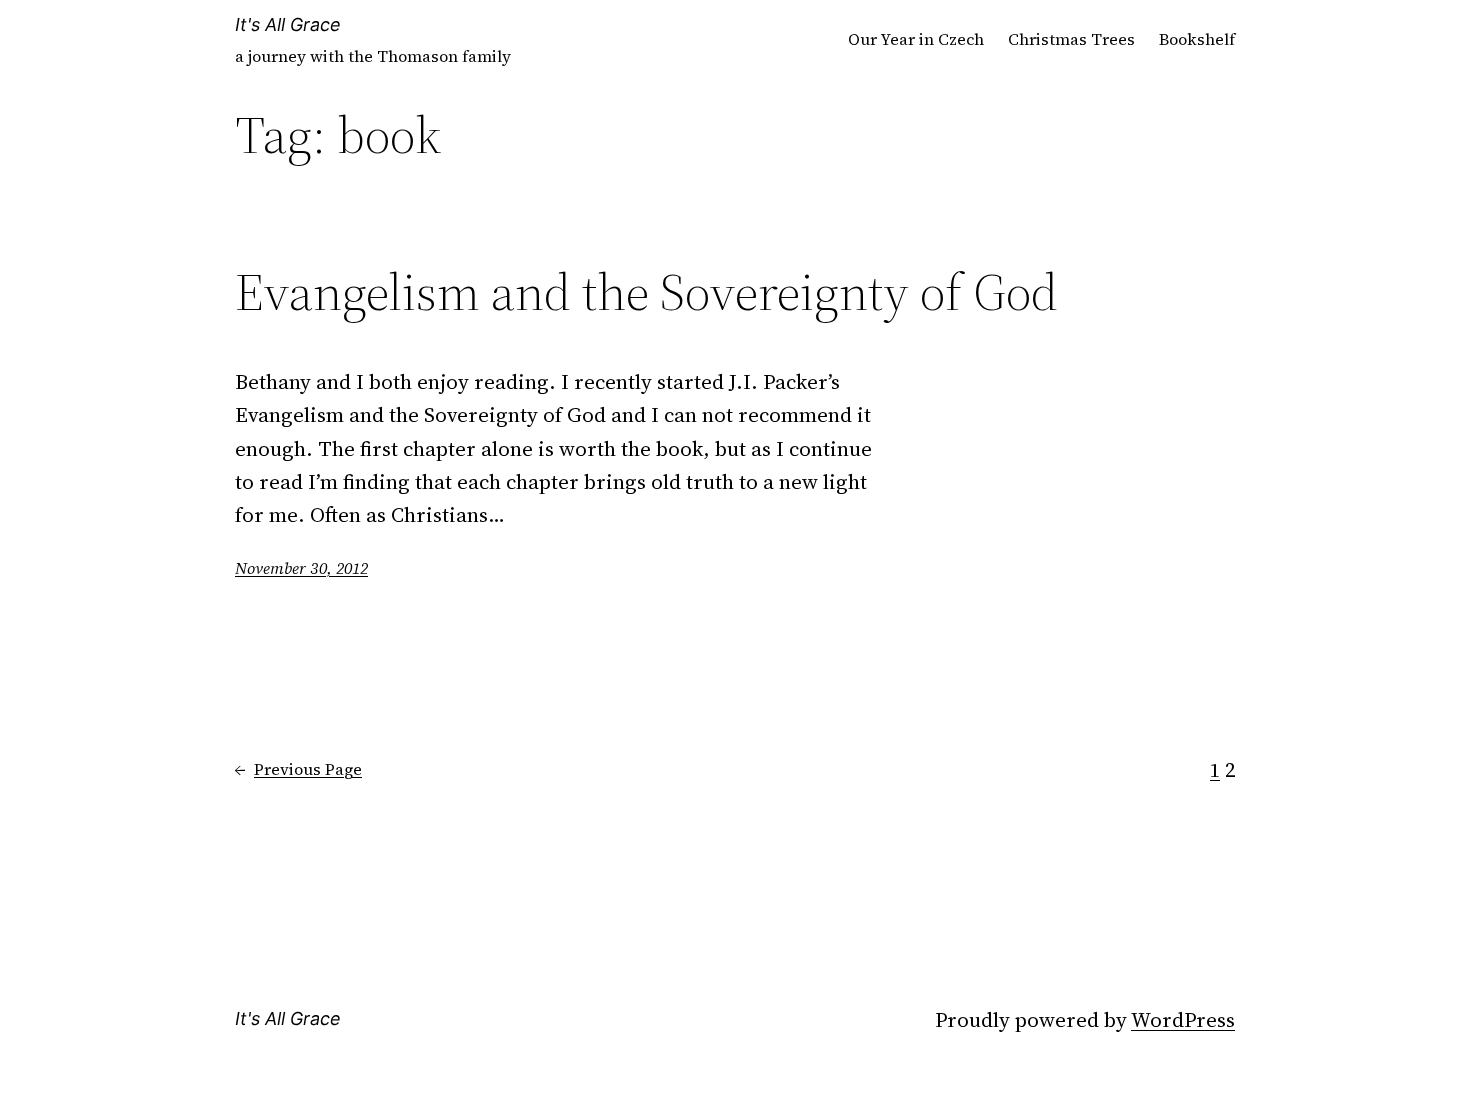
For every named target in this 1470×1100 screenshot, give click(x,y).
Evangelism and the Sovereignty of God (646, 292)
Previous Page (298, 769)
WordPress (1183, 1019)
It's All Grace (288, 24)
